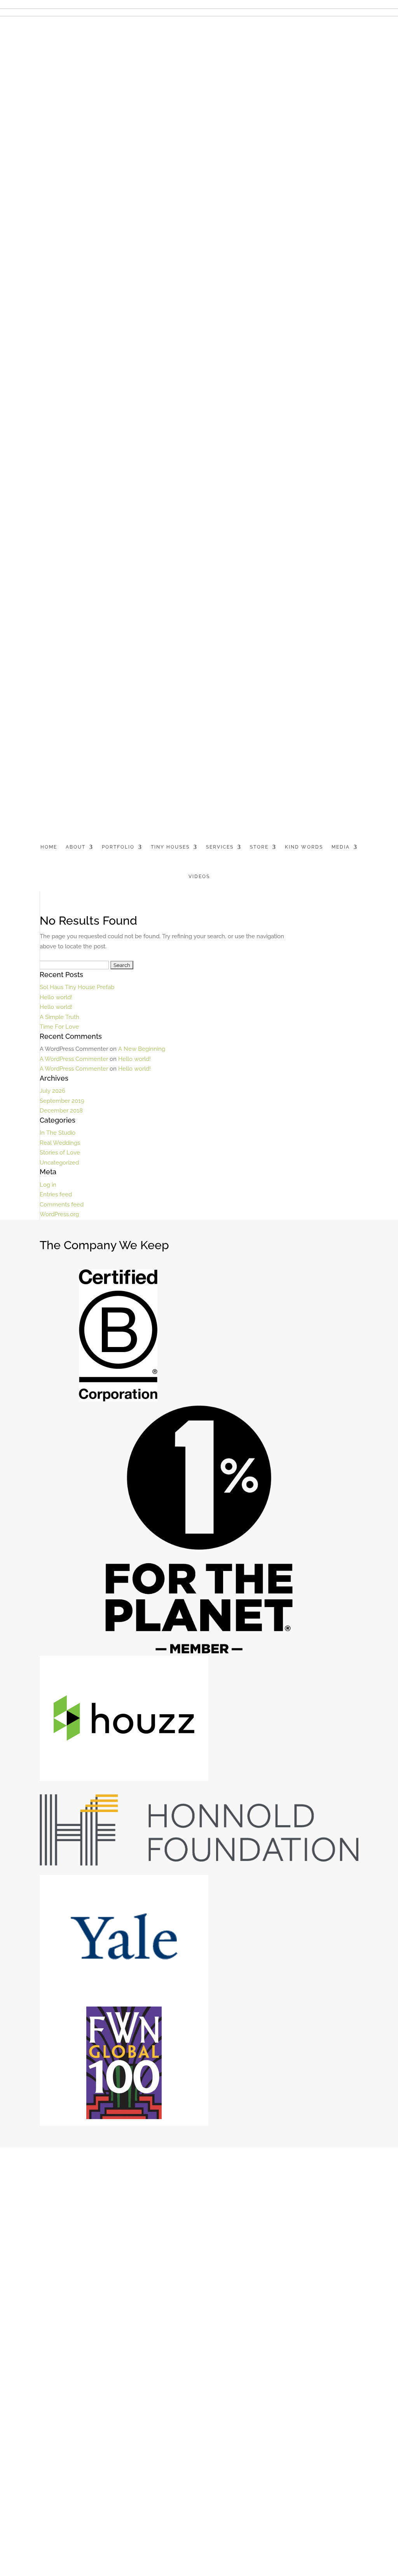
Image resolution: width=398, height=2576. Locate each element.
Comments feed (62, 1205)
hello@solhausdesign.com (73, 2236)
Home (49, 847)
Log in (48, 1185)
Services (220, 847)
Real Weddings (60, 1143)
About (76, 847)
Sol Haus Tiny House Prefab (77, 987)
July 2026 (52, 1091)
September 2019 (62, 1101)
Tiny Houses (170, 847)
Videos (199, 877)
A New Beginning (142, 1049)
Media (341, 847)
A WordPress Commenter (74, 1059)
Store (259, 847)
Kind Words (304, 847)
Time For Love (59, 1027)
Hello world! (56, 997)
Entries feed (56, 1194)
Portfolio (118, 847)
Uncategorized (59, 1163)
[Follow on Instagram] (88, 2247)
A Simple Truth (59, 1017)
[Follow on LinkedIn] (73, 2247)
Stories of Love (60, 1153)
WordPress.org (59, 1214)
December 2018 (61, 1111)
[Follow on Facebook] (57, 2247)
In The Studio (58, 1133)
